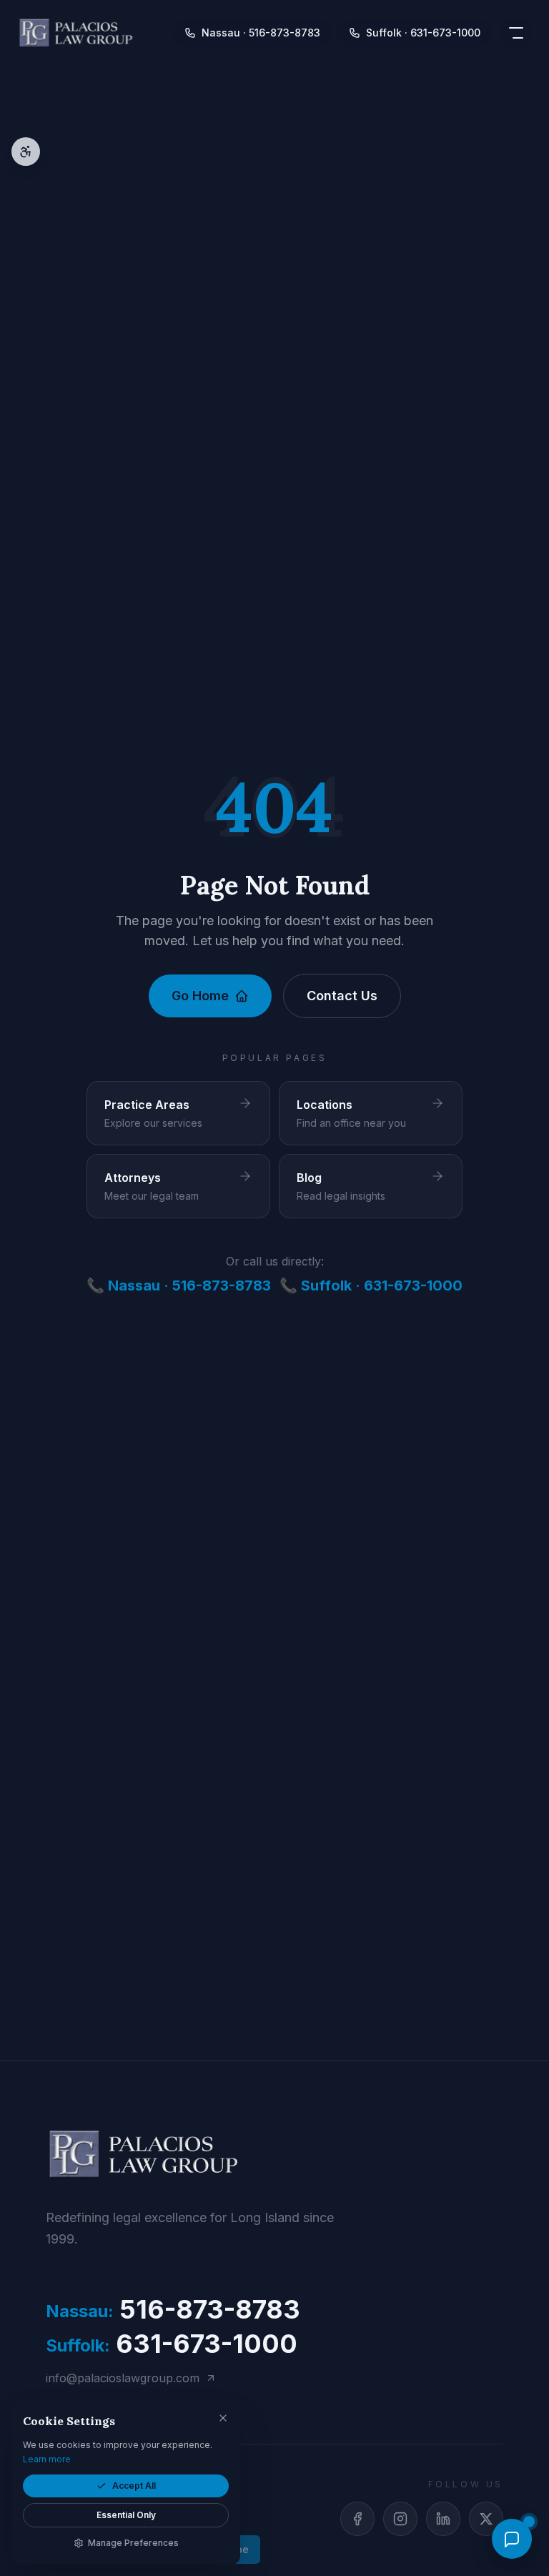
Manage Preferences (133, 2543)
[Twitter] (486, 2519)
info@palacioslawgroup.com (123, 2378)
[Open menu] (516, 33)
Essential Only (126, 2515)
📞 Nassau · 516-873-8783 (179, 1285)
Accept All (134, 2486)
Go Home (200, 996)
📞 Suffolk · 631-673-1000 (371, 1285)
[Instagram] (400, 2519)
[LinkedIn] (443, 2519)
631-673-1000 (172, 2344)
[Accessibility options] (26, 152)
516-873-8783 (173, 2309)
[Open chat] (512, 2539)
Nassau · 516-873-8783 (261, 33)
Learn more (47, 2459)
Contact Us (342, 996)
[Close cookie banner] (223, 2418)
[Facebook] (357, 2519)
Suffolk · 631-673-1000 (423, 33)
